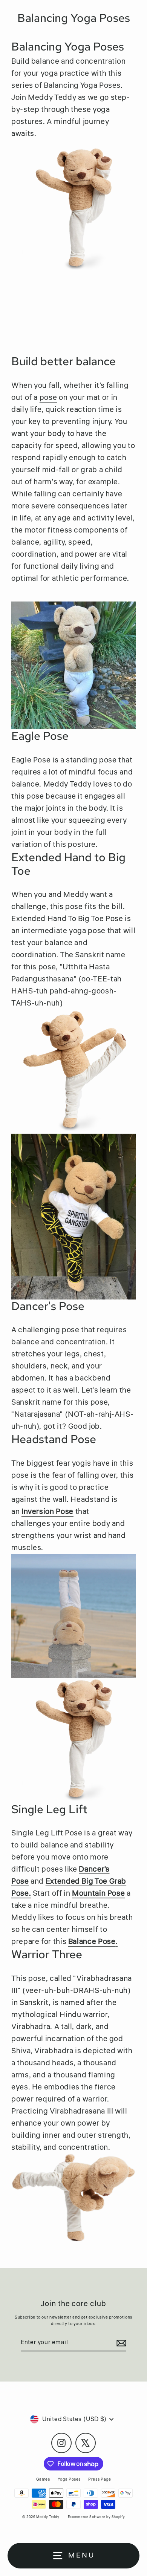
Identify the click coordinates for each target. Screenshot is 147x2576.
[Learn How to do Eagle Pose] (73, 661)
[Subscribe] (120, 2343)
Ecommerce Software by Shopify (96, 2517)
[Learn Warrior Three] (73, 2198)
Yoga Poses (69, 2479)
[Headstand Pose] (73, 1616)
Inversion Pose (47, 1511)
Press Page (100, 2479)
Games (43, 2479)
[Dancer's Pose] (73, 1217)
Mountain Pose (98, 1893)
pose (48, 397)
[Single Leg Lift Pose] (73, 1740)
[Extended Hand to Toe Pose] (73, 1071)
